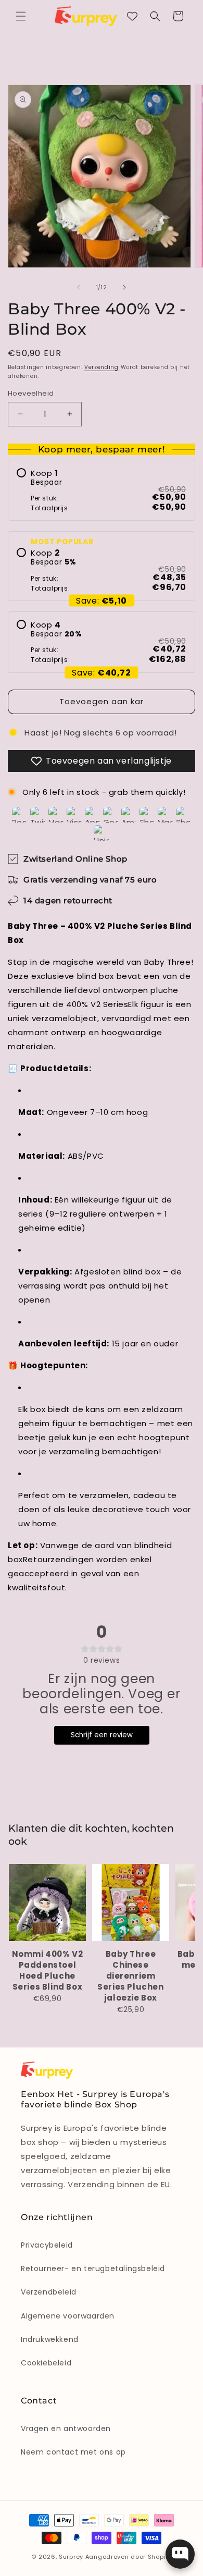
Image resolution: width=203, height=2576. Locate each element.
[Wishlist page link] (132, 16)
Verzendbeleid (49, 2292)
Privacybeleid (47, 2245)
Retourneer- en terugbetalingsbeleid (93, 2268)
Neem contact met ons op (73, 2452)
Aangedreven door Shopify (129, 2557)
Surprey (71, 2557)
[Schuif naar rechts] (124, 287)
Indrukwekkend (50, 2339)
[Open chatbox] (180, 2554)
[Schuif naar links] (79, 287)
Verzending (102, 367)
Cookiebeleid (46, 2363)
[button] (21, 16)
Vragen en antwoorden (66, 2428)
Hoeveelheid (31, 393)
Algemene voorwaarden (68, 2316)
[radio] (102, 490)
